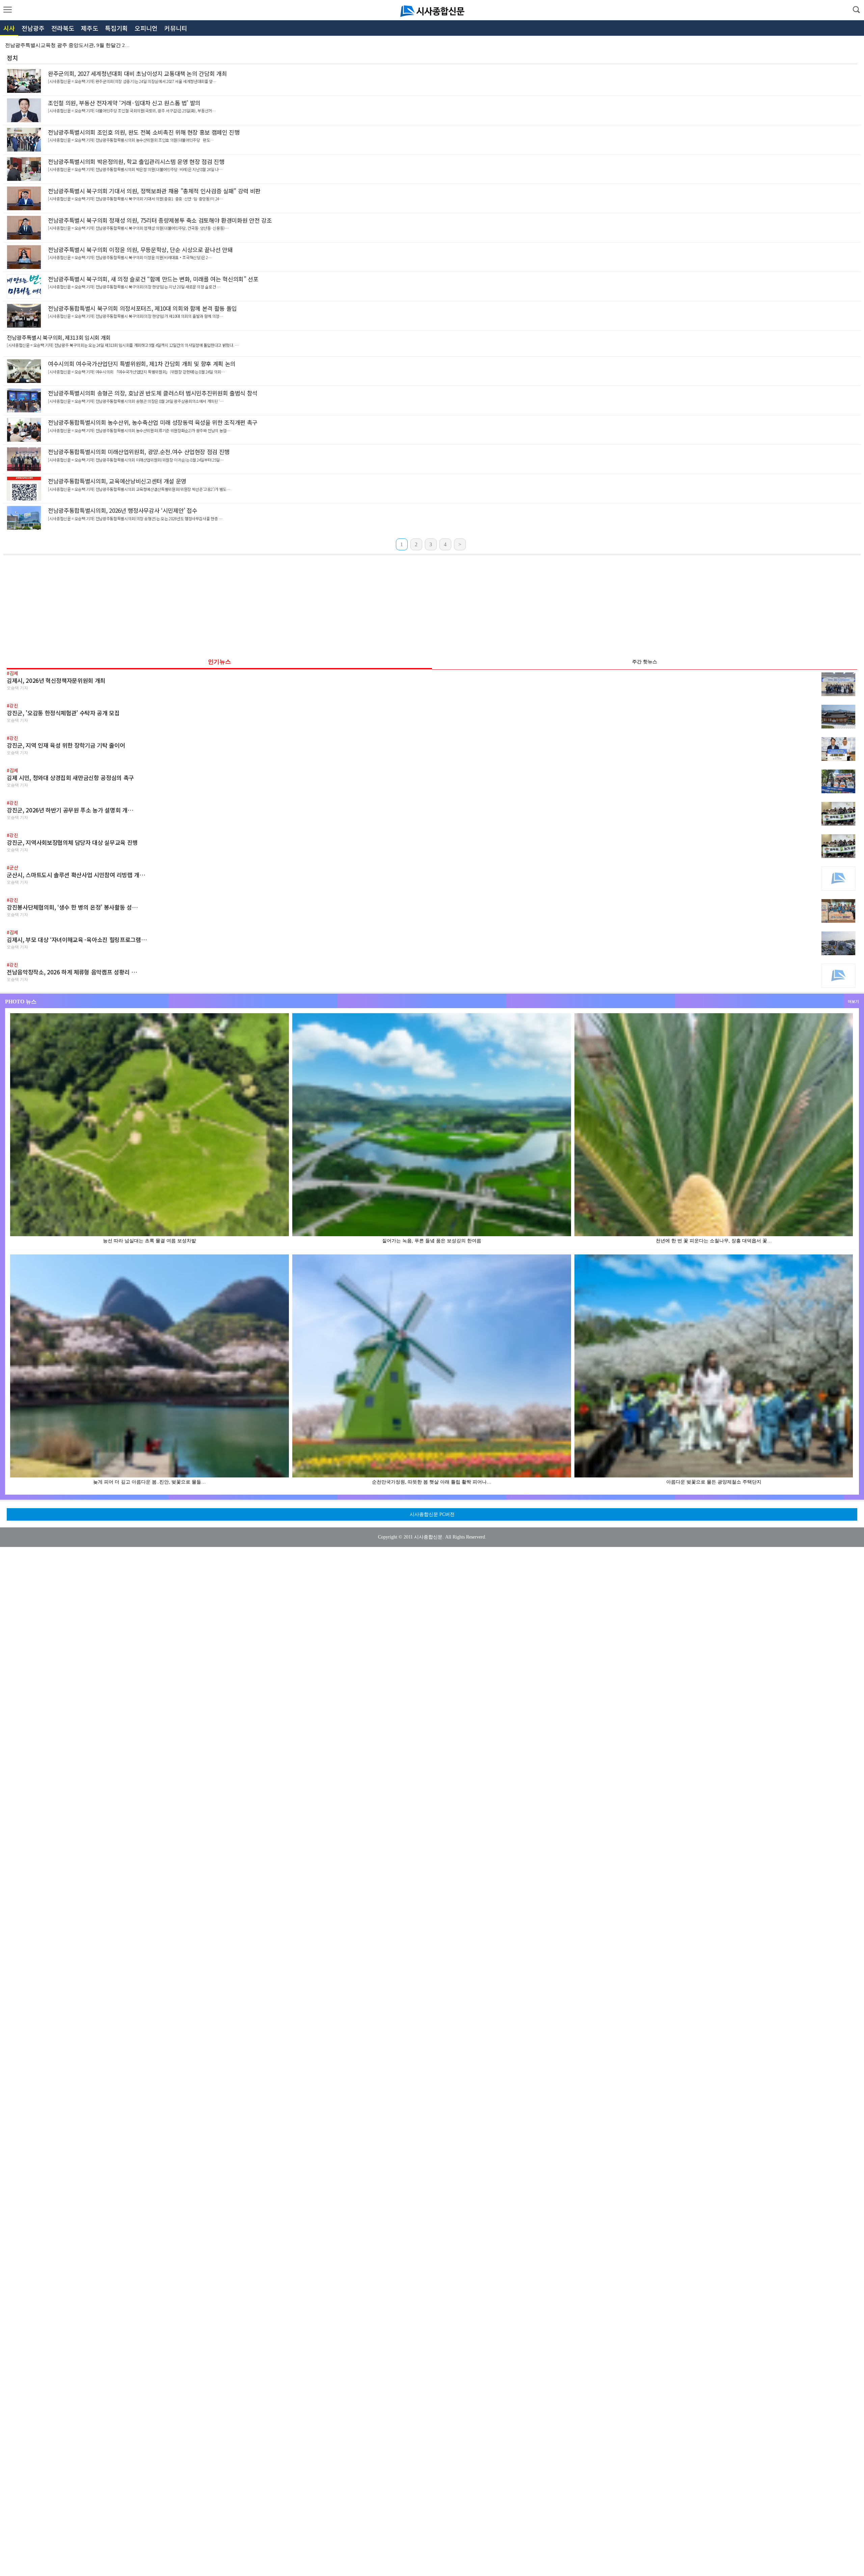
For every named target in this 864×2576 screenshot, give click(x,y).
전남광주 (33, 28)
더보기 (853, 1001)
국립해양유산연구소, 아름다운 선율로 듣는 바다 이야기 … (71, 45)
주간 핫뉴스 (645, 662)
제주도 (90, 28)
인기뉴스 (219, 662)
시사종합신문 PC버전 (432, 1514)
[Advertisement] (432, 604)
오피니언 (146, 28)
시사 (9, 28)
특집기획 (116, 28)
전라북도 (63, 28)
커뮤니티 (176, 28)
